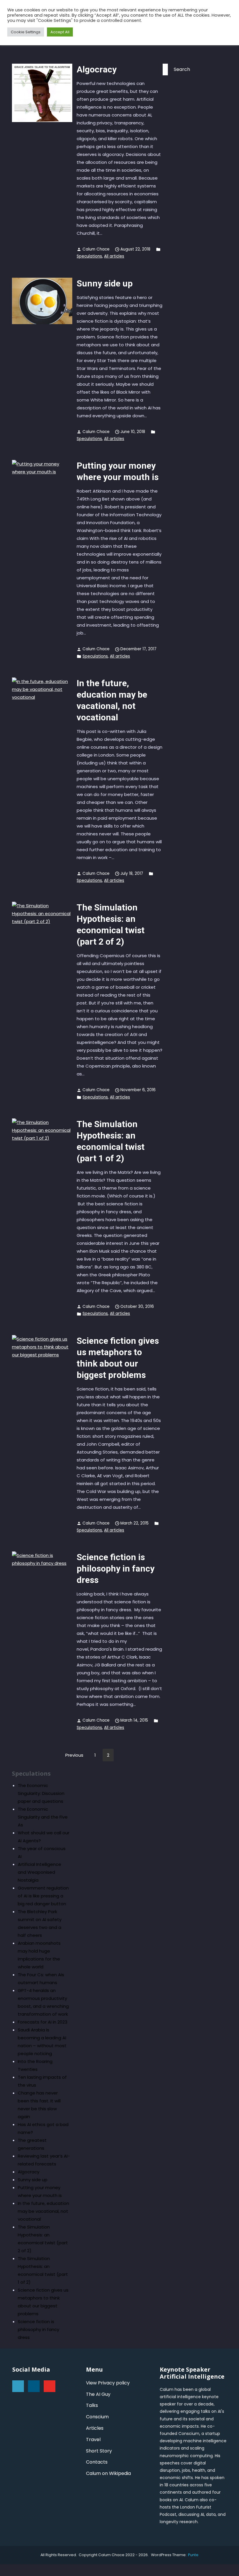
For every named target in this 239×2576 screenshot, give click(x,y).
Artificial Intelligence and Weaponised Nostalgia (39, 1872)
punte (193, 2555)
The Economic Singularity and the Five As (43, 1817)
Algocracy (97, 69)
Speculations (89, 256)
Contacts (97, 2462)
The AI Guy (98, 2394)
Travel (93, 2439)
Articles (95, 2428)
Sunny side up (105, 283)
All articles (114, 256)
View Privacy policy (108, 2383)
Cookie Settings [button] (26, 32)
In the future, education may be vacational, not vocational (43, 2211)
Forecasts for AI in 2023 (43, 2022)
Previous (74, 1755)
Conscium (97, 2417)
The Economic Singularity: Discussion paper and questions (41, 1793)
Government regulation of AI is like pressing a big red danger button (43, 1896)
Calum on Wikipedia (108, 2473)
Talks (92, 2405)
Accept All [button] (60, 32)
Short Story (99, 2451)
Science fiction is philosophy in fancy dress (116, 1568)
